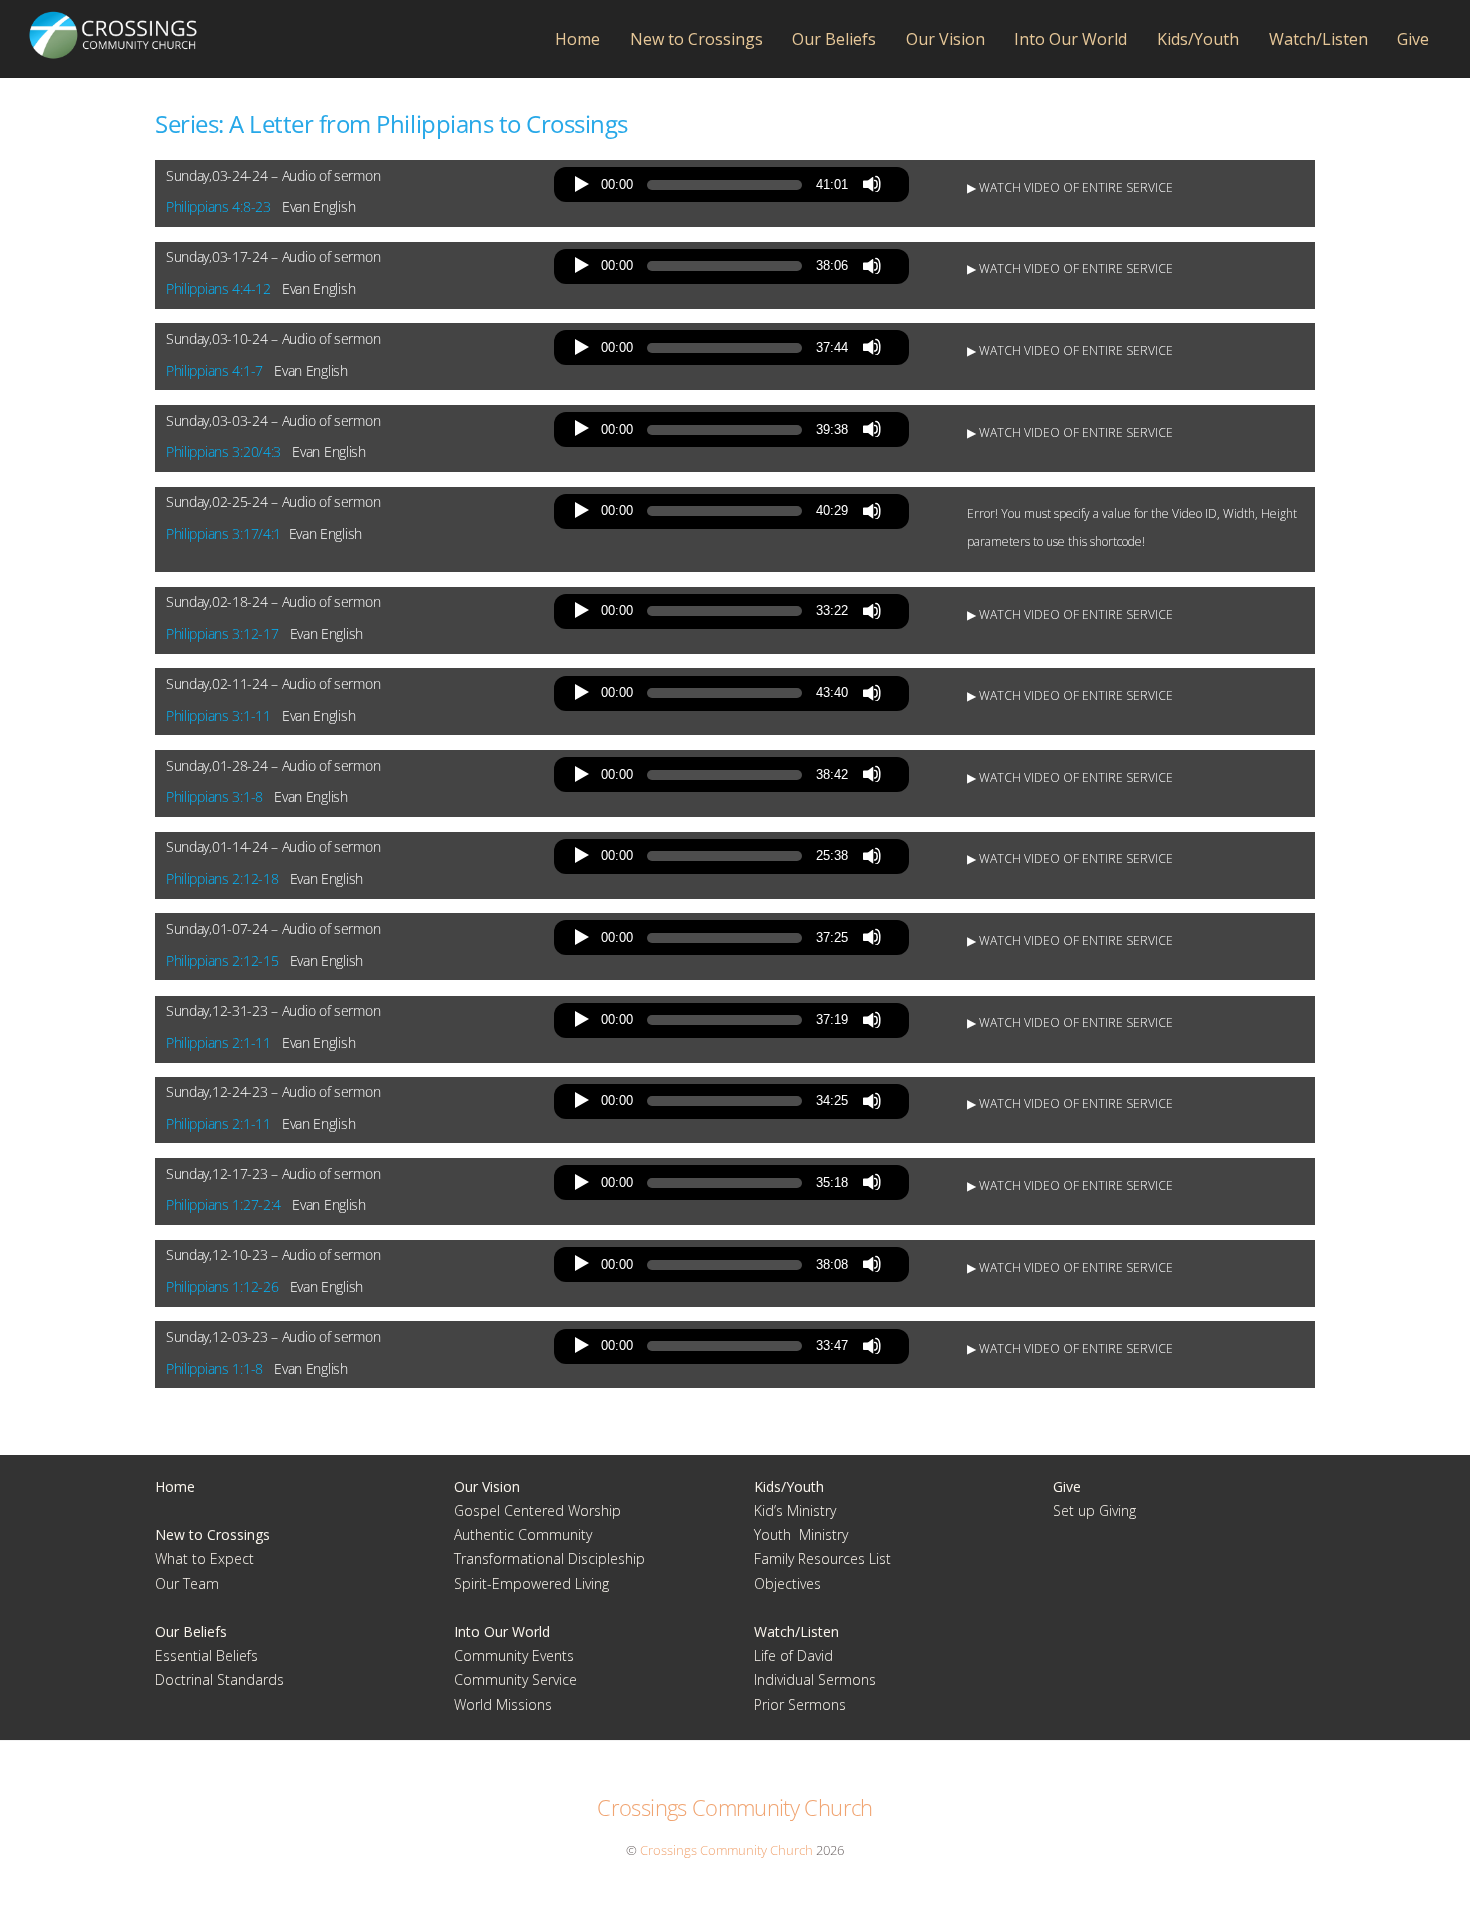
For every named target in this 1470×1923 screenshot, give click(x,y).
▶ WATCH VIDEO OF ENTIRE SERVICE (1070, 187)
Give (1413, 39)
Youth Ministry (801, 1534)
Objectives (787, 1583)
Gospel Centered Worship (537, 1510)
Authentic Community (523, 1534)
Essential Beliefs (206, 1655)
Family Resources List (822, 1558)
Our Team (187, 1583)
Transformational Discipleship (549, 1558)
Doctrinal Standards (219, 1679)
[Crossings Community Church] (113, 49)
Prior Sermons (800, 1704)
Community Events (514, 1655)
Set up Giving (1094, 1510)
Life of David (793, 1655)
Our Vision (945, 39)
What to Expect (204, 1558)
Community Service (515, 1679)
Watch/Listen (1318, 39)
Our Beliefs (834, 39)
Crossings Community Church (726, 1850)
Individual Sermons (815, 1679)
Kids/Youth (1198, 39)
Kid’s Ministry (795, 1510)
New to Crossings (696, 39)
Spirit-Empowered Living (531, 1583)
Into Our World (1070, 39)
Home (577, 39)
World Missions (503, 1704)
